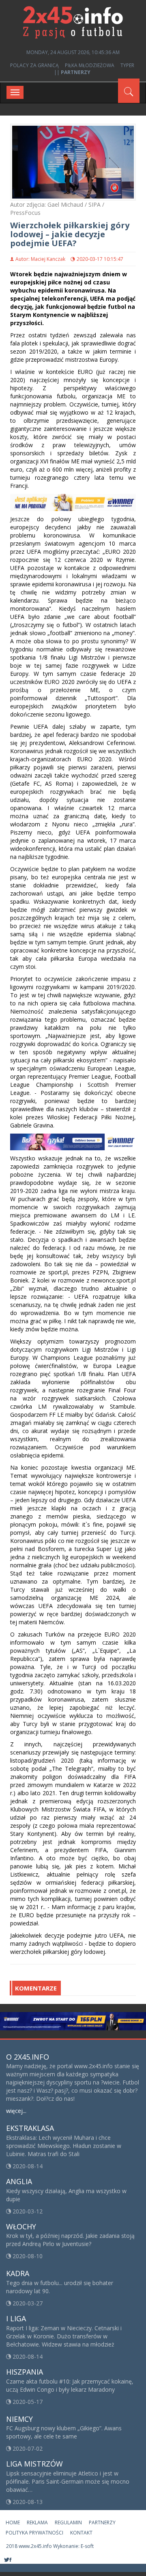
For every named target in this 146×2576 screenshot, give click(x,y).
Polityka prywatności (34, 2533)
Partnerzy (102, 2522)
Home (13, 2522)
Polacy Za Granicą (34, 65)
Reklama (37, 2522)
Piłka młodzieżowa (90, 65)
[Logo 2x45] (73, 22)
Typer (127, 65)
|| (72, 72)
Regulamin (68, 2522)
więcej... (16, 2111)
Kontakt (81, 2533)
